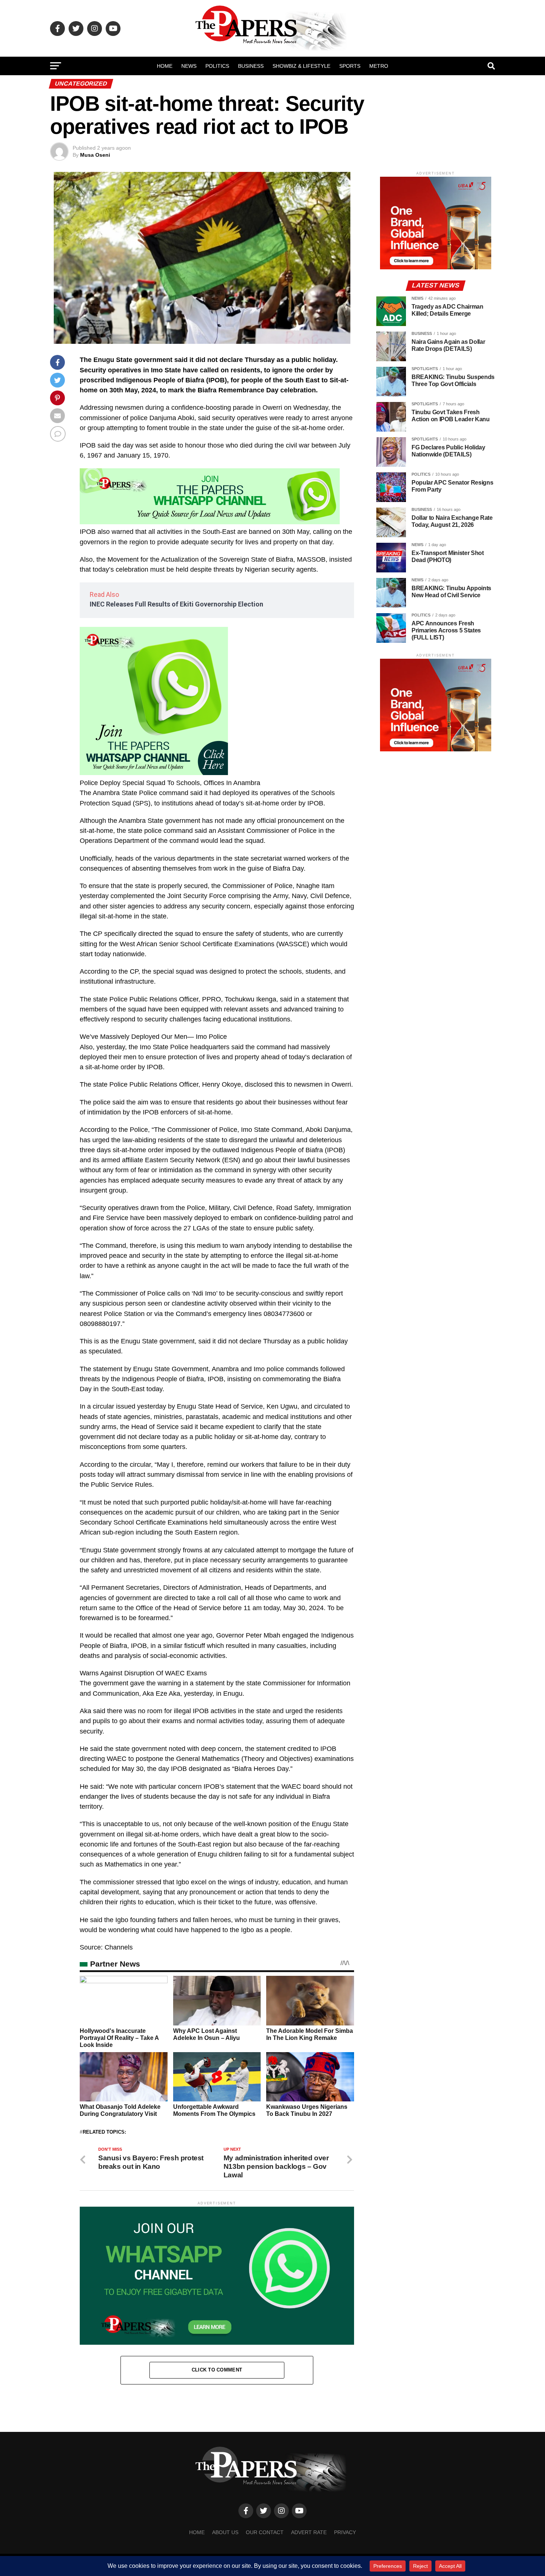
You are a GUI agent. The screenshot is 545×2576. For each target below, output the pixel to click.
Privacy (345, 2532)
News (189, 66)
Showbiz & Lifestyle (301, 66)
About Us (225, 2532)
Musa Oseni (95, 155)
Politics (217, 66)
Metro (379, 66)
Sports (350, 66)
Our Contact (265, 2532)
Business (251, 66)
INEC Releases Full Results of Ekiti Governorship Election (176, 604)
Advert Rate (309, 2532)
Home (165, 66)
